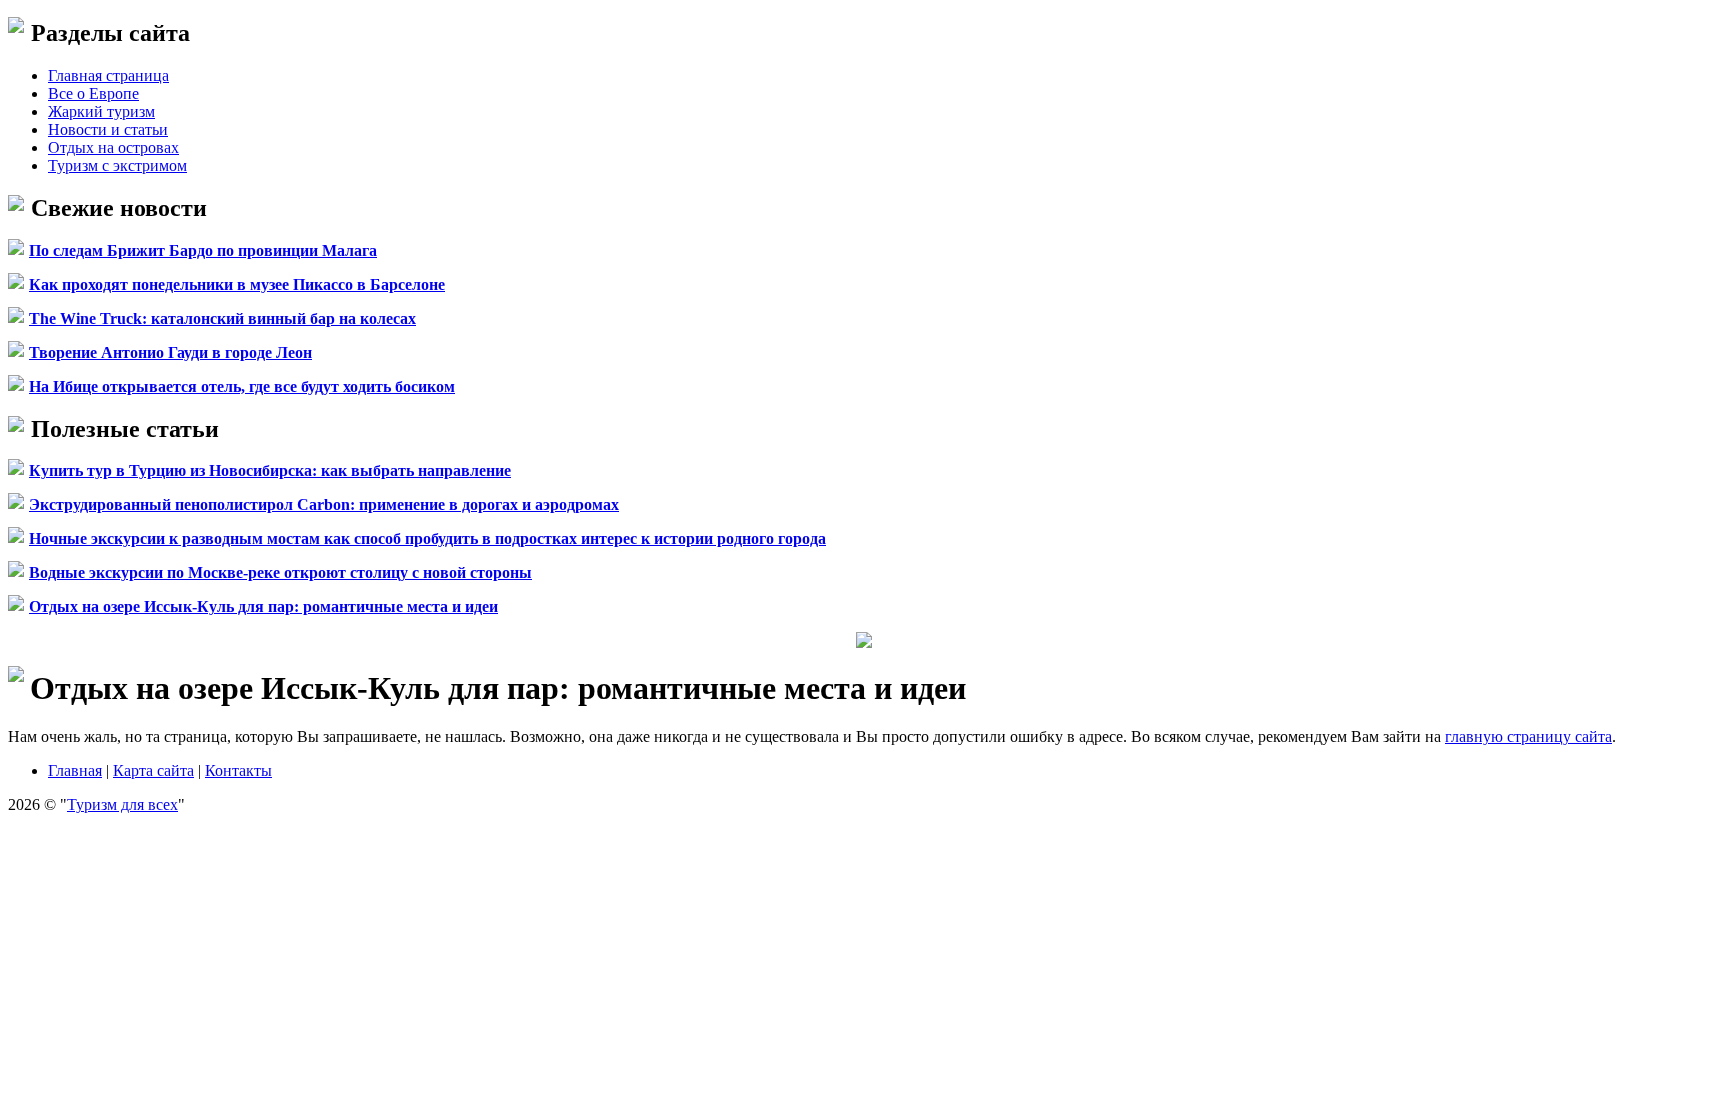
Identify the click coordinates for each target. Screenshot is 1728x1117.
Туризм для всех (122, 804)
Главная (75, 770)
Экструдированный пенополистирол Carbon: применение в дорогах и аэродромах (324, 504)
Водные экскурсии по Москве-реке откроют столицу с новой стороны (280, 572)
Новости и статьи (108, 129)
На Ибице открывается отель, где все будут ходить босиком (242, 386)
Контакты (238, 770)
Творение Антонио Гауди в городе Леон (170, 352)
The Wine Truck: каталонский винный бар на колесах (222, 318)
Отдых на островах (113, 147)
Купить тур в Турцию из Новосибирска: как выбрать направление (270, 470)
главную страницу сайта (1528, 736)
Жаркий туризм (101, 111)
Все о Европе (93, 93)
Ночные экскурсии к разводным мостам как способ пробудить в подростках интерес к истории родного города (427, 538)
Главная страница (108, 75)
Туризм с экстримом (117, 165)
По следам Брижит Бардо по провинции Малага (203, 250)
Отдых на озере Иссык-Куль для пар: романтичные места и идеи (263, 606)
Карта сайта (153, 770)
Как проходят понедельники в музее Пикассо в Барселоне (237, 284)
